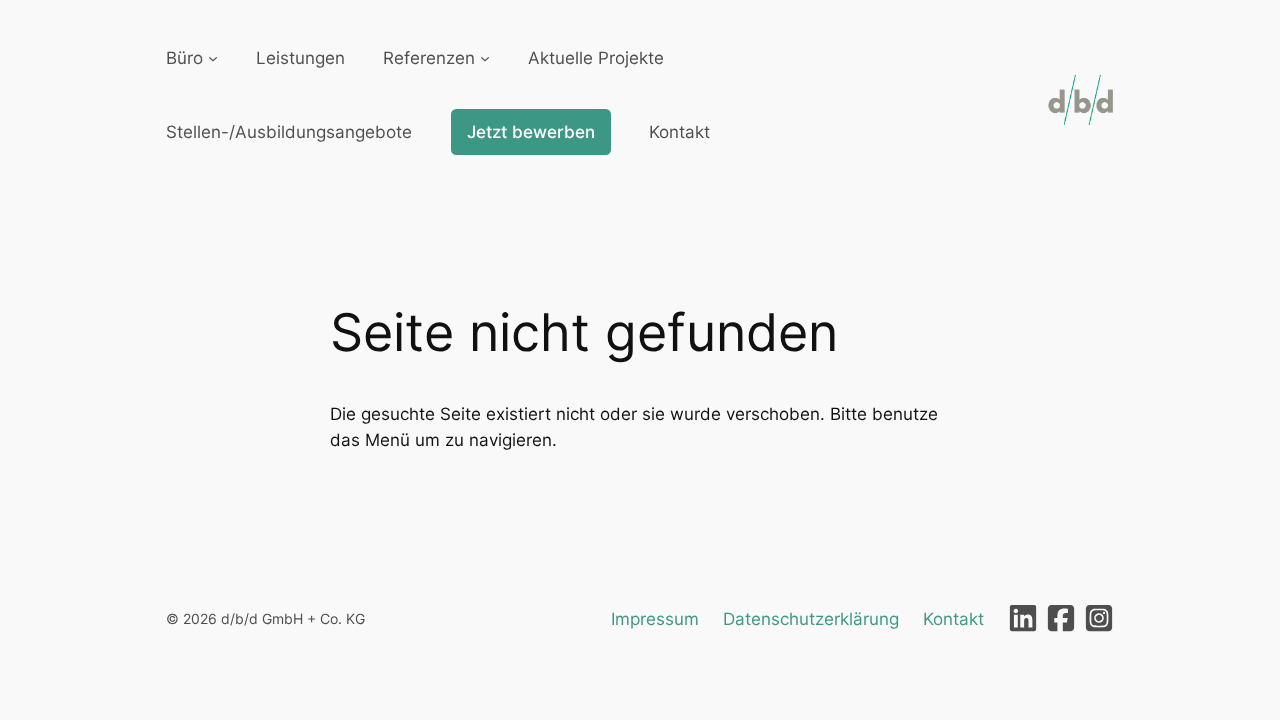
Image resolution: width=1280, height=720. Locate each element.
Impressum (655, 619)
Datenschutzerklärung (811, 619)
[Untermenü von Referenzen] (485, 58)
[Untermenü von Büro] (213, 58)
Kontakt (953, 619)
